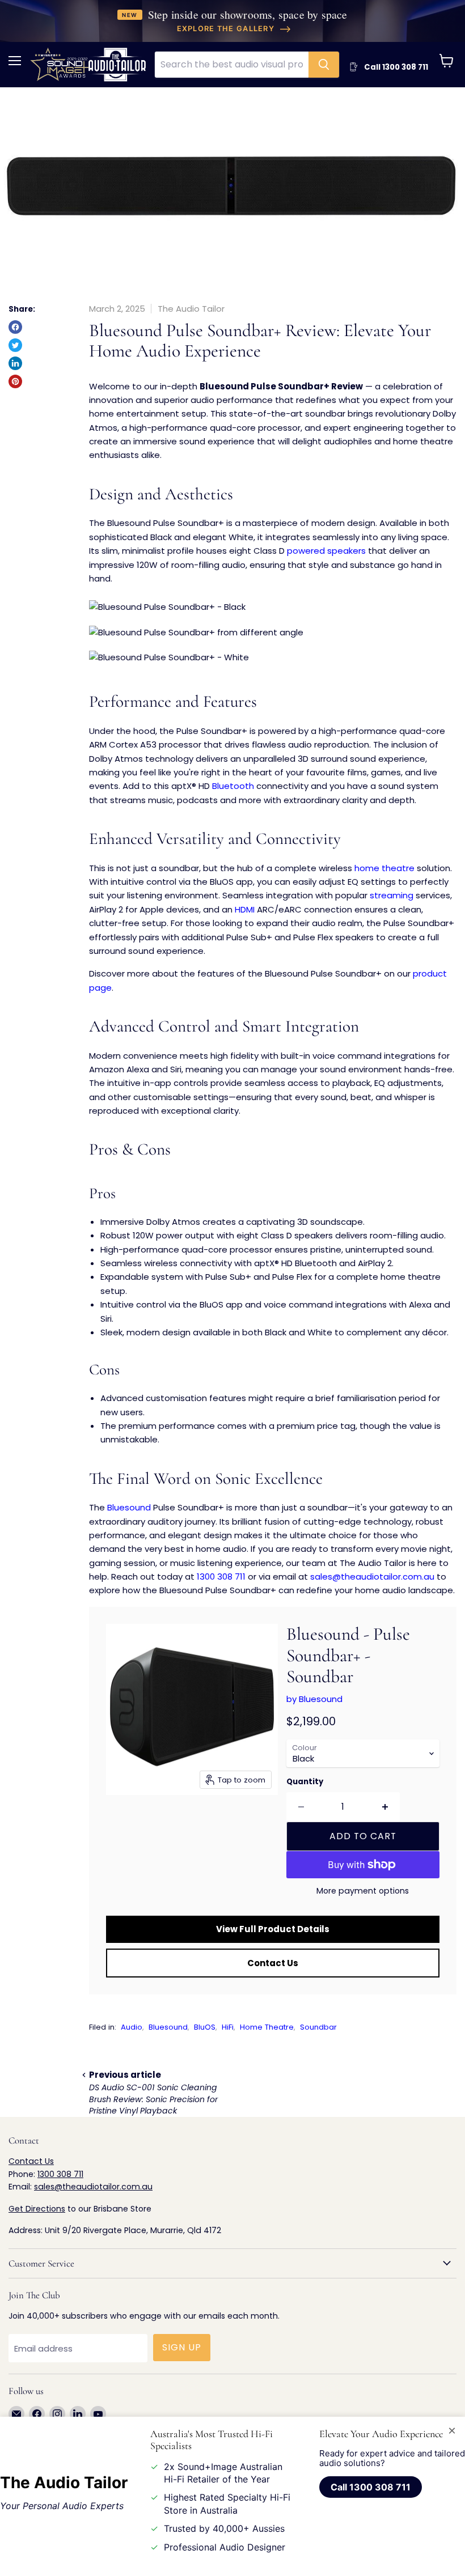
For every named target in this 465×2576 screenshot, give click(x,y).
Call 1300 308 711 (370, 2487)
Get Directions (37, 2209)
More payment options (363, 1891)
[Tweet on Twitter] (15, 345)
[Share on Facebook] (15, 327)
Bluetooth (233, 786)
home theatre (384, 868)
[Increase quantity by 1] (385, 1807)
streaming (392, 895)
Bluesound (129, 1507)
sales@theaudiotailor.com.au (372, 1576)
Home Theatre (267, 2027)
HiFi (228, 2027)
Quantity (305, 1782)
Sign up (182, 2347)
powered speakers (326, 551)
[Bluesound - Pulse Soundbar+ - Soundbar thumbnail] (123, 1823)
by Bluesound (314, 1699)
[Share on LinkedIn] (15, 363)
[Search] (324, 65)
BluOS (205, 2027)
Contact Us (273, 1963)
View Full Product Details (273, 1929)
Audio (132, 2027)
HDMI (245, 909)
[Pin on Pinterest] (15, 381)
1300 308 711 (221, 1576)
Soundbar (318, 2027)
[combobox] (232, 65)
